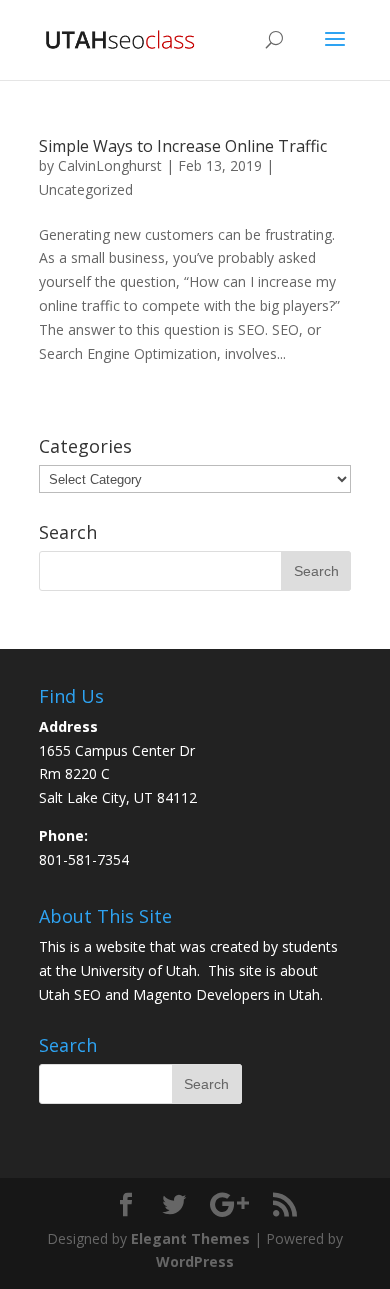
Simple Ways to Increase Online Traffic (183, 146)
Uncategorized (86, 189)
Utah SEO (70, 994)
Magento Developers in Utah (226, 994)
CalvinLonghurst (110, 165)
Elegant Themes (190, 1238)
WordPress (195, 1261)
